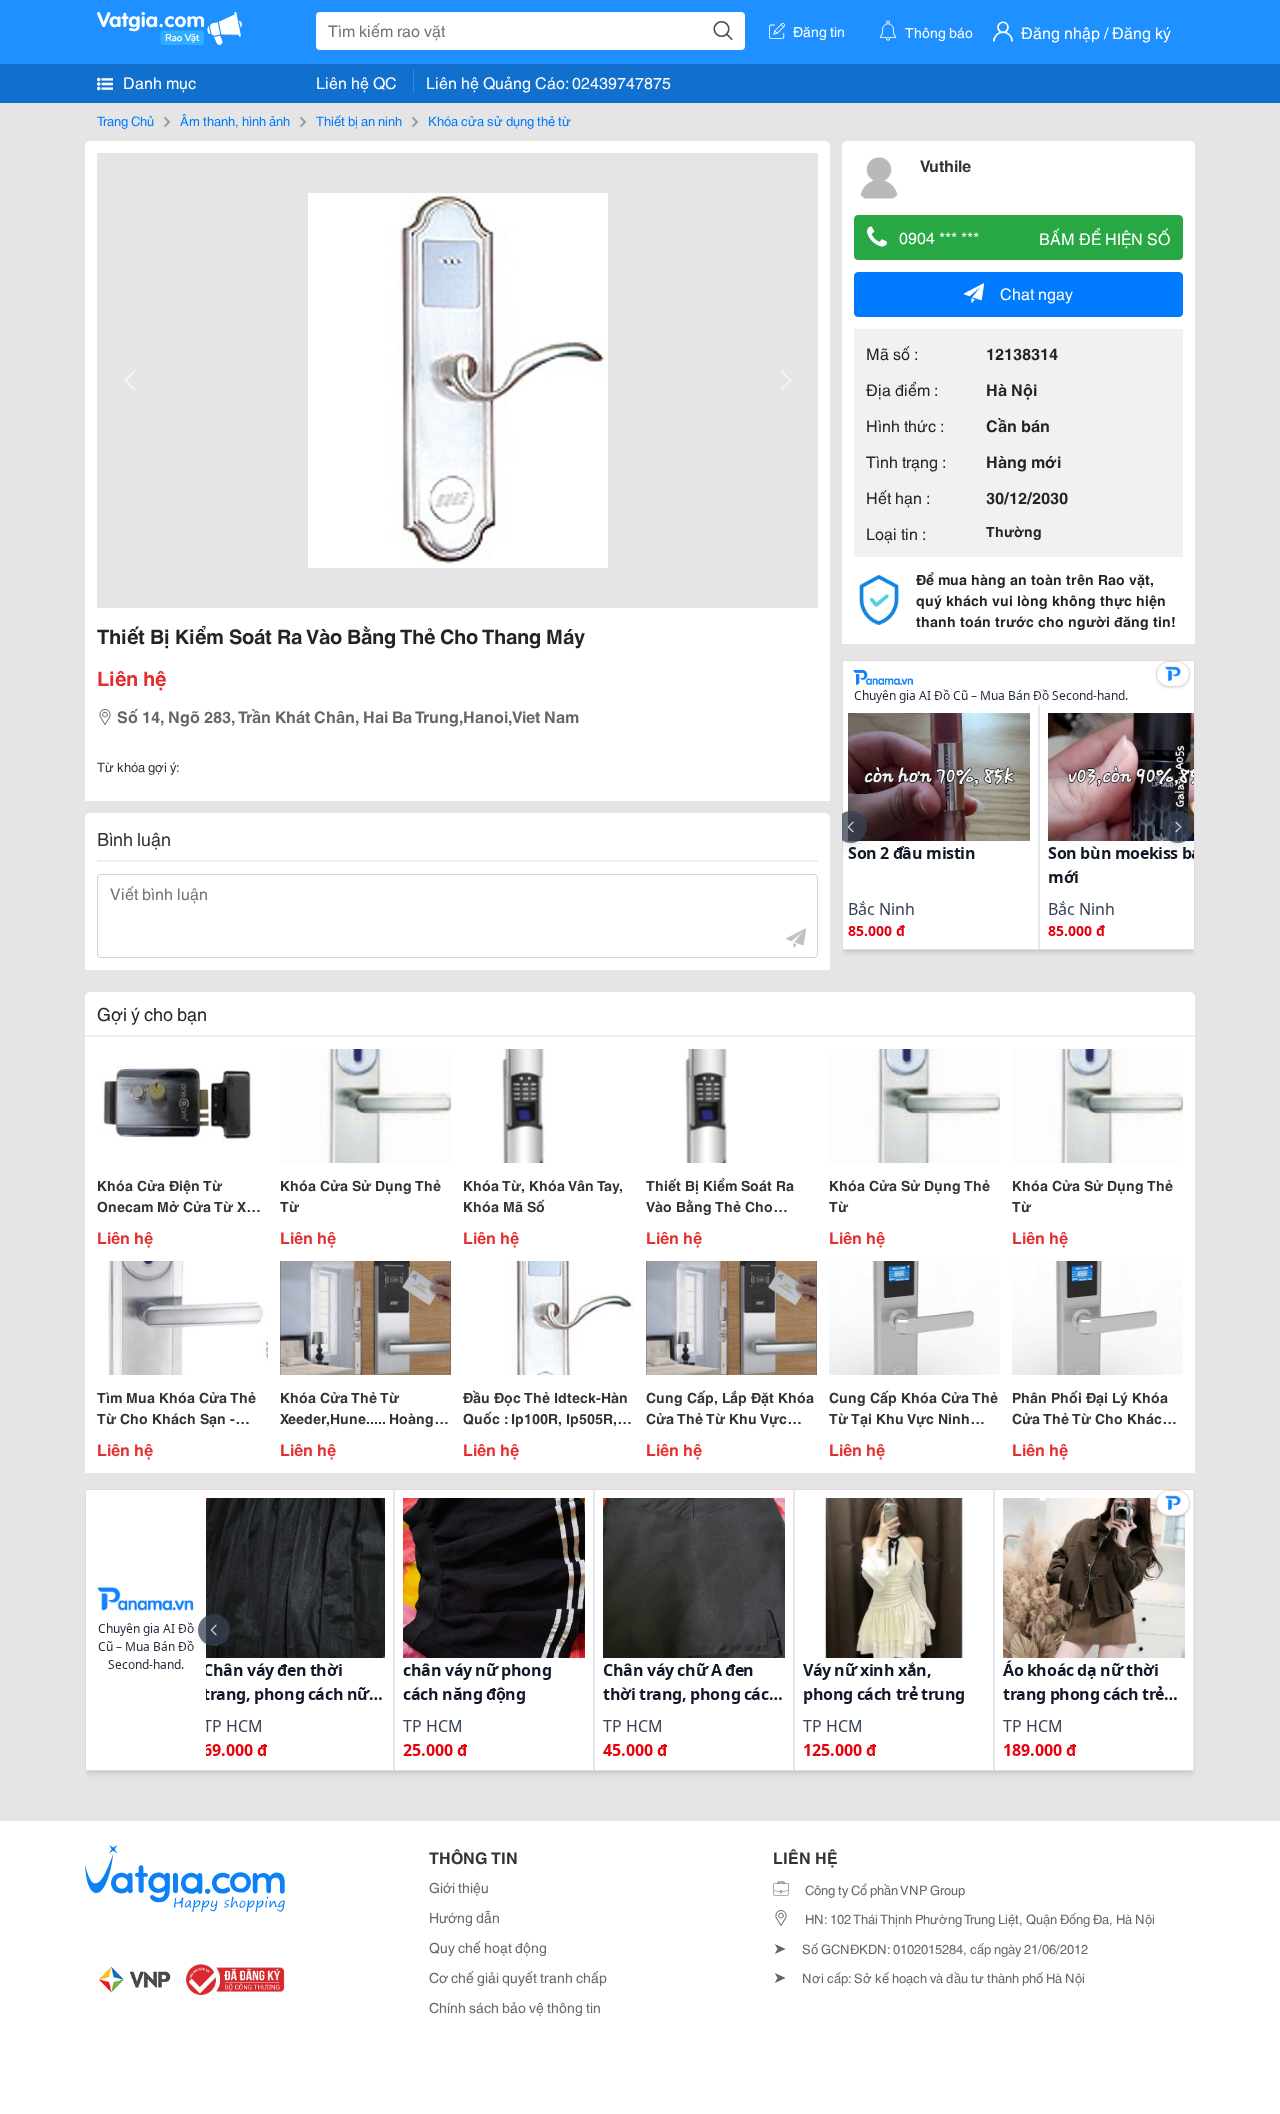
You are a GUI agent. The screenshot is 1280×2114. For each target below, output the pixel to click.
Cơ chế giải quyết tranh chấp (518, 1977)
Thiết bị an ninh (359, 120)
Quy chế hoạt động (488, 1947)
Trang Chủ (125, 120)
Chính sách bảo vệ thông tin (515, 2007)
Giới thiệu (459, 1887)
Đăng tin (819, 31)
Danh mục (157, 81)
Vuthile (945, 164)
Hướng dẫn (464, 1917)
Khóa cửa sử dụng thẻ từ (499, 120)
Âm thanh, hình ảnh (235, 120)
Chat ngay (1036, 292)
